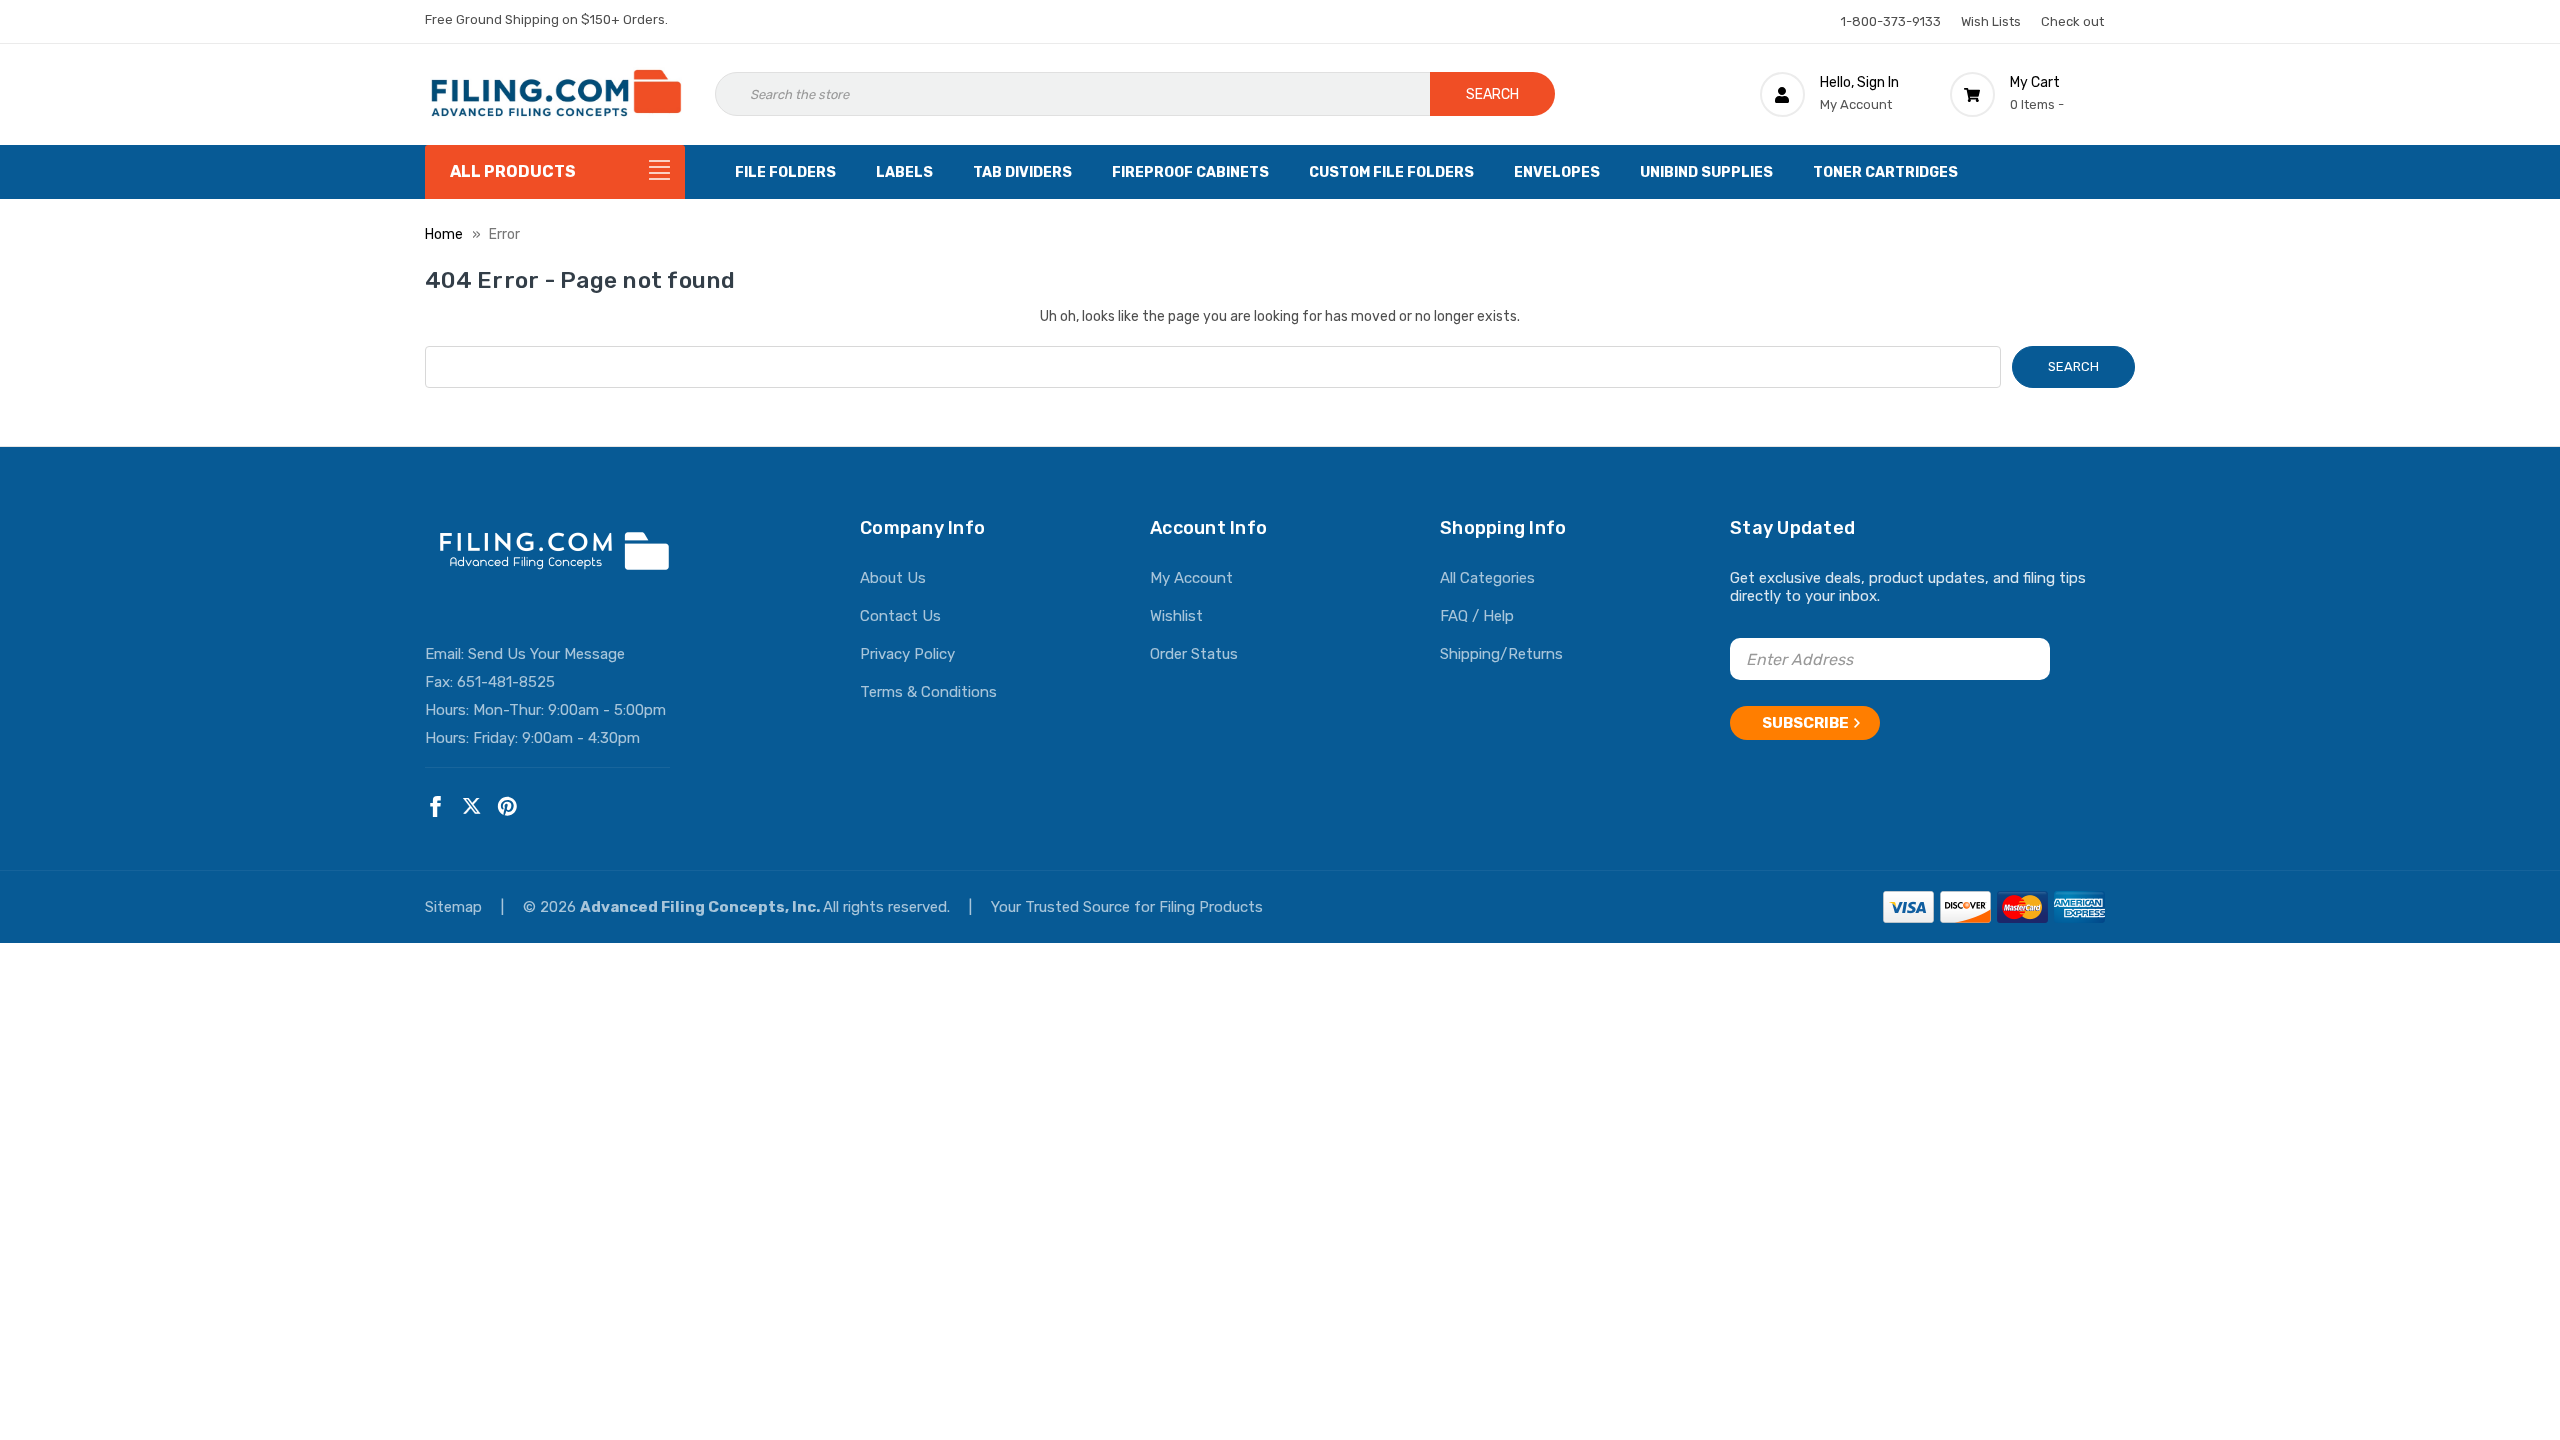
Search (1492, 94)
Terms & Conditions (928, 692)
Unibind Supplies (1706, 172)
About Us (893, 578)
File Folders (785, 172)
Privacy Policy (907, 654)
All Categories (1487, 578)
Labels (904, 172)
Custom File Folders (1391, 172)
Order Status (1194, 654)
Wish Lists (1991, 21)
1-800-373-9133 (1891, 21)
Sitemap (455, 907)
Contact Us (900, 616)
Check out (2072, 21)
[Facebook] (435, 806)
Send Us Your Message (546, 654)
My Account (1191, 578)
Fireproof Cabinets (1190, 172)
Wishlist (1176, 616)
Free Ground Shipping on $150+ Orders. (546, 19)
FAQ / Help (1477, 616)
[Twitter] (471, 806)
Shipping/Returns (1501, 654)
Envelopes (1557, 172)
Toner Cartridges (1885, 172)
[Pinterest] (507, 806)
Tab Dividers (1022, 172)
